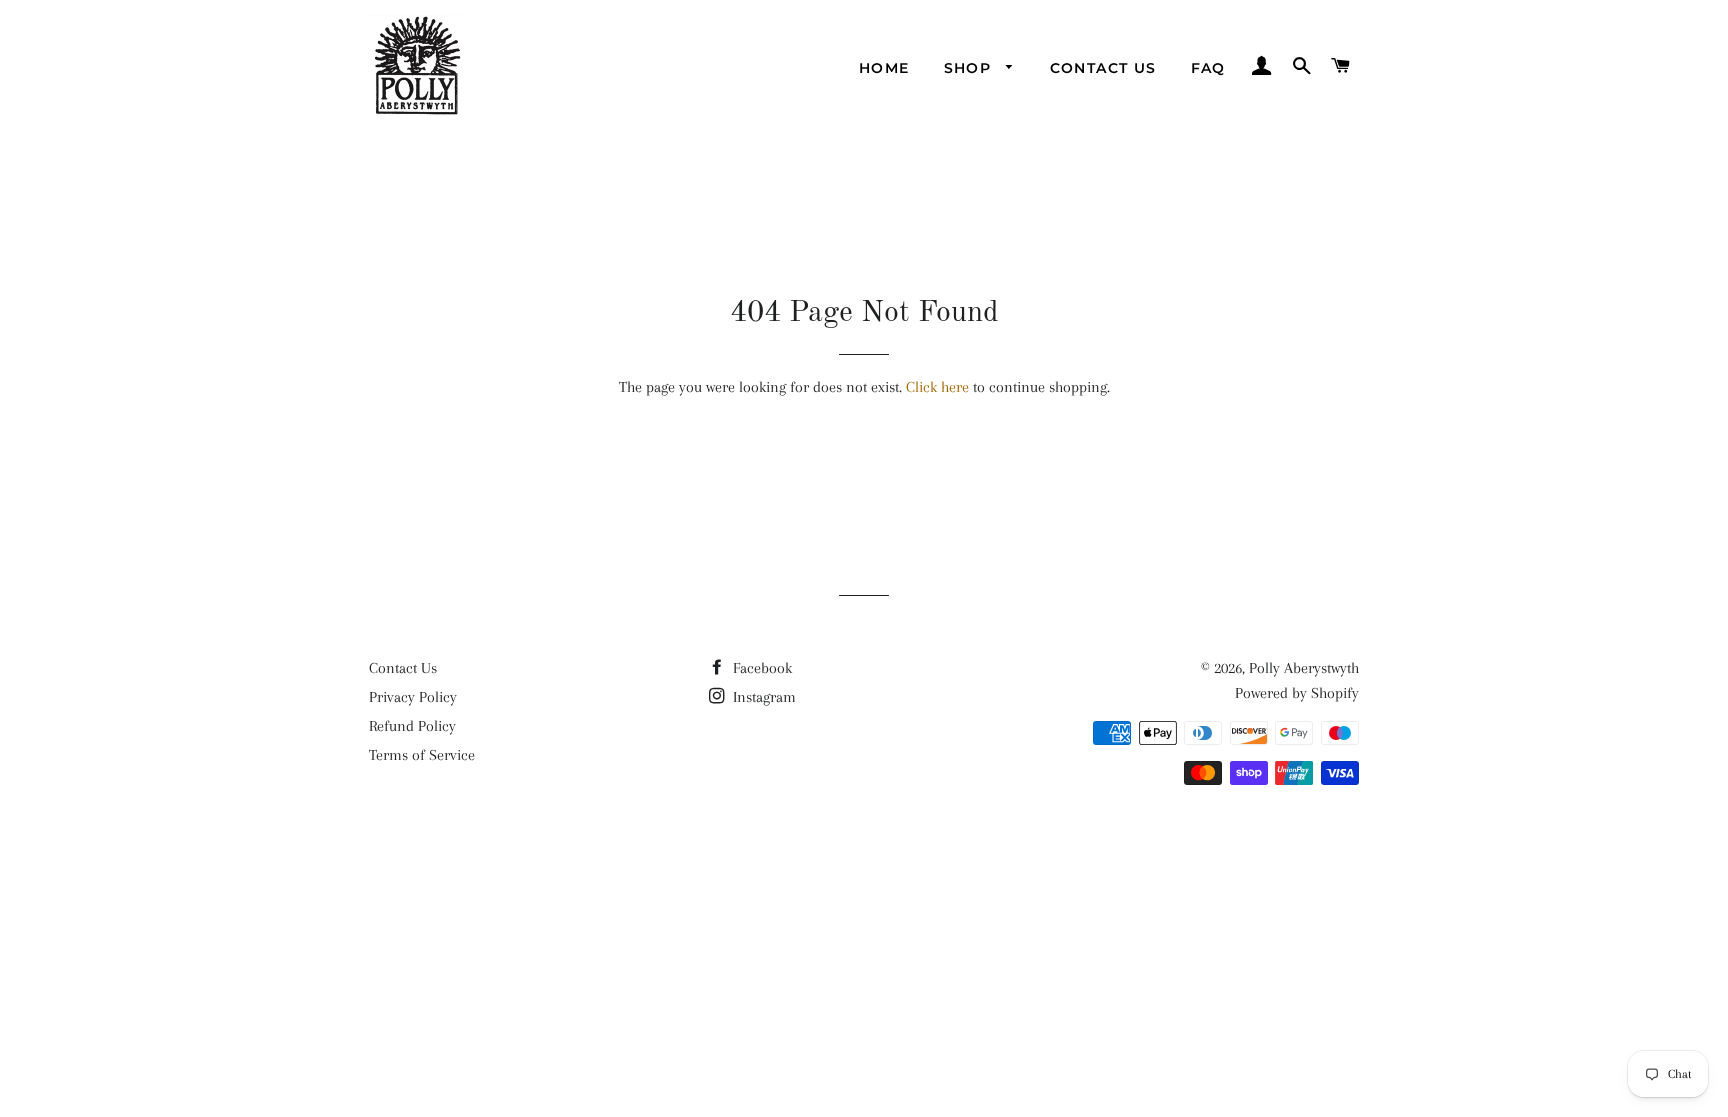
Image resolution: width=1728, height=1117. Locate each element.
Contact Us (1103, 68)
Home (884, 68)
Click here (937, 387)
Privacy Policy (413, 697)
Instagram (762, 697)
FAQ (1208, 68)
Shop (970, 68)
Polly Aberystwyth (1304, 668)
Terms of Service (422, 755)
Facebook (760, 668)
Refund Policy (412, 726)
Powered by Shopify (1297, 693)
